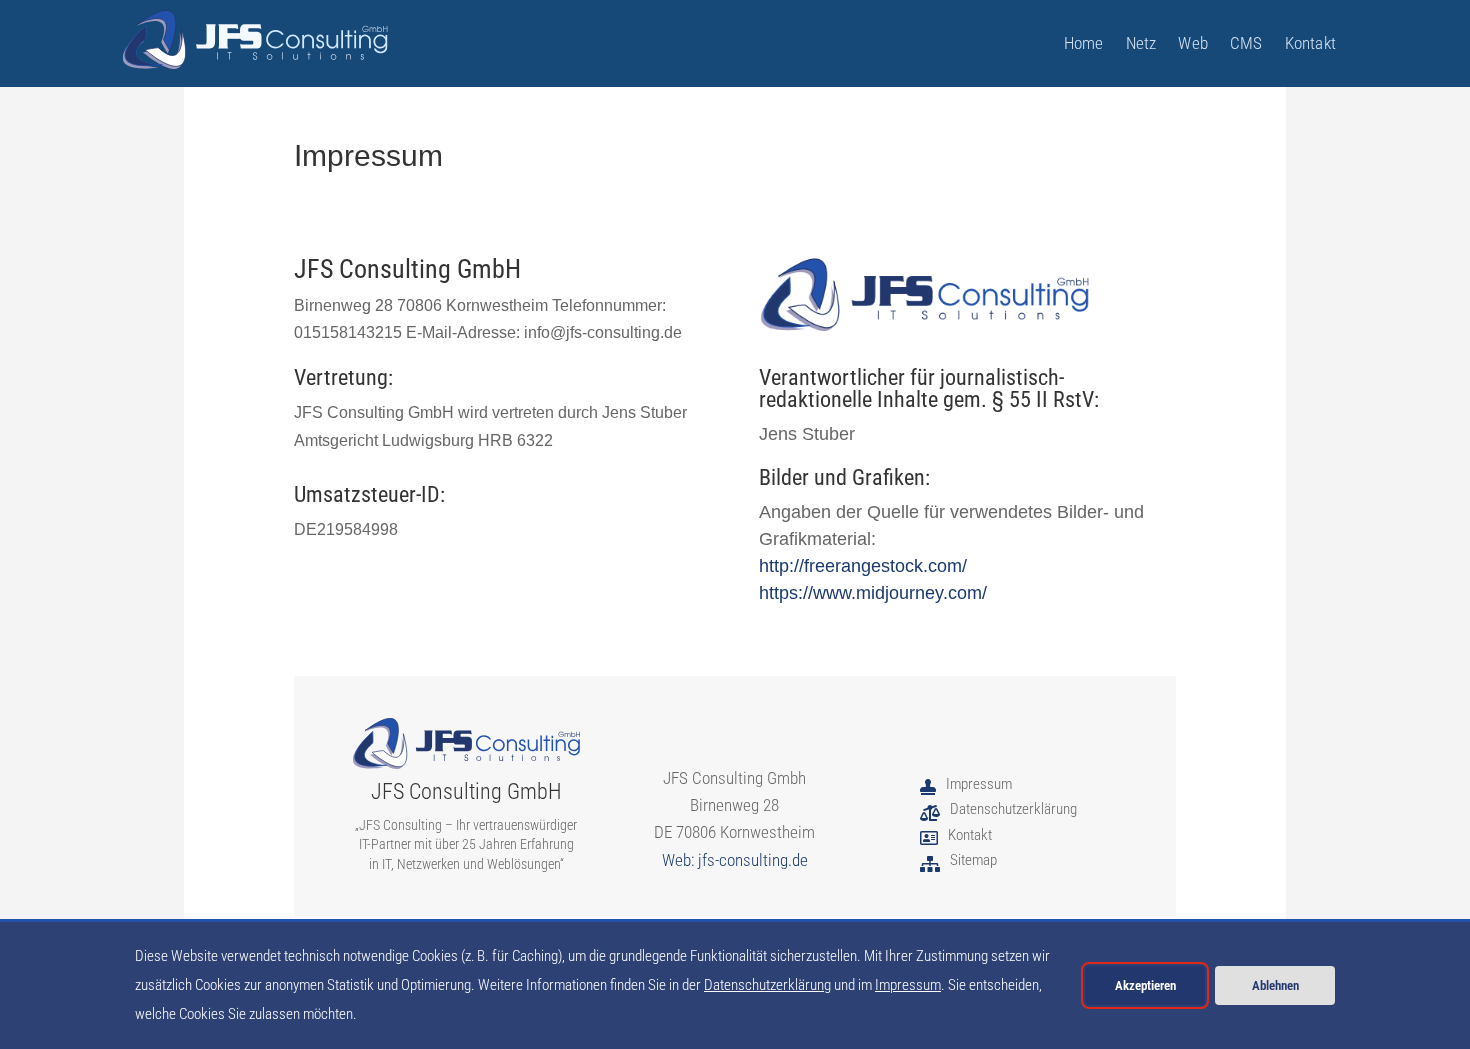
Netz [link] (1141, 44)
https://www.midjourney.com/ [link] (873, 593)
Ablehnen (1275, 985)
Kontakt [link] (1310, 44)
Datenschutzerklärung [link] (767, 985)
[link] (255, 39)
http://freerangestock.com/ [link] (863, 566)
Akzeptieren (1145, 985)
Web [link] (1193, 44)
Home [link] (1084, 44)
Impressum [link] (908, 985)
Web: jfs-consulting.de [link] (735, 860)
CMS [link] (1246, 44)
